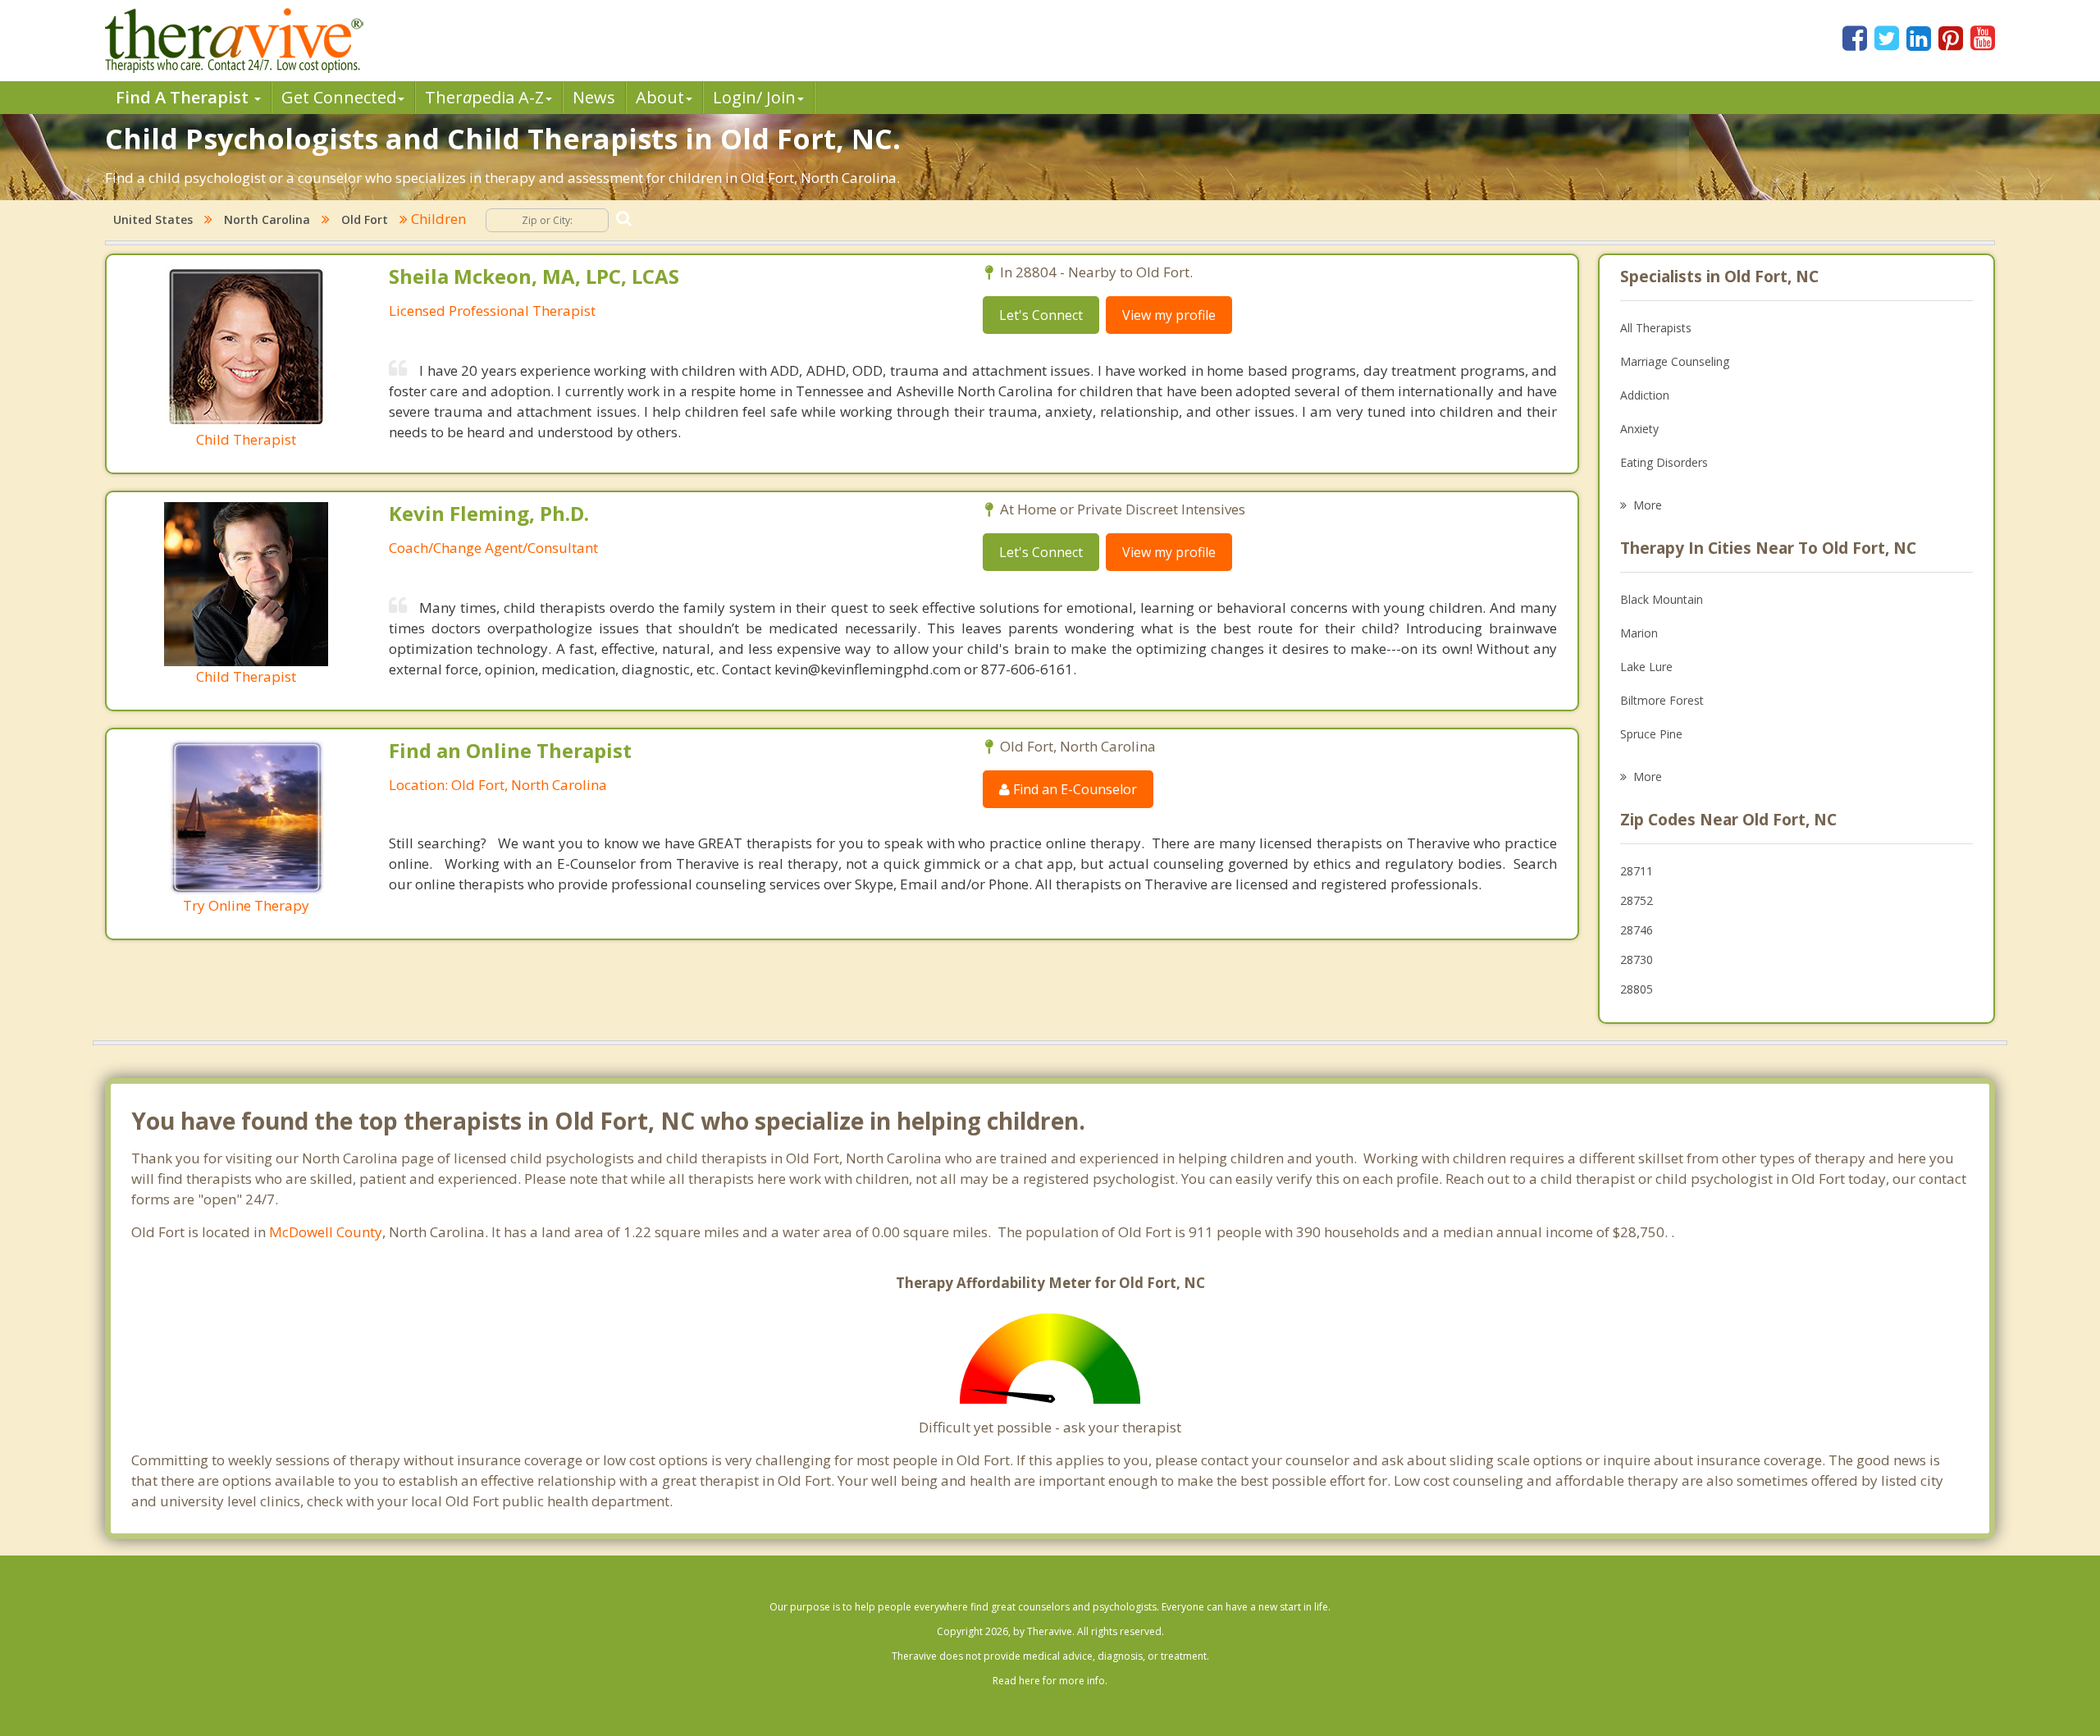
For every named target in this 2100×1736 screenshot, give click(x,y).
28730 (1637, 959)
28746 (1637, 930)
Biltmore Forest (1662, 700)
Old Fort (365, 219)
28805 (1637, 989)
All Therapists (1656, 328)
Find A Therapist (184, 97)
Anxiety (1639, 429)
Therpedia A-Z (484, 97)
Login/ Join (754, 97)
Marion (1639, 633)
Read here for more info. (1050, 1681)
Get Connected (339, 97)
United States (153, 219)
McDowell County (326, 1232)
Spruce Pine (1651, 734)
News (594, 97)
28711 (1637, 871)
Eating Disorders (1664, 462)
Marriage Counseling (1675, 361)
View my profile (1169, 315)
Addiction (1645, 395)
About (660, 97)
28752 (1637, 900)
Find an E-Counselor (1073, 789)
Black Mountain (1662, 599)
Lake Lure (1646, 667)
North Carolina (267, 219)
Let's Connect (1041, 315)
